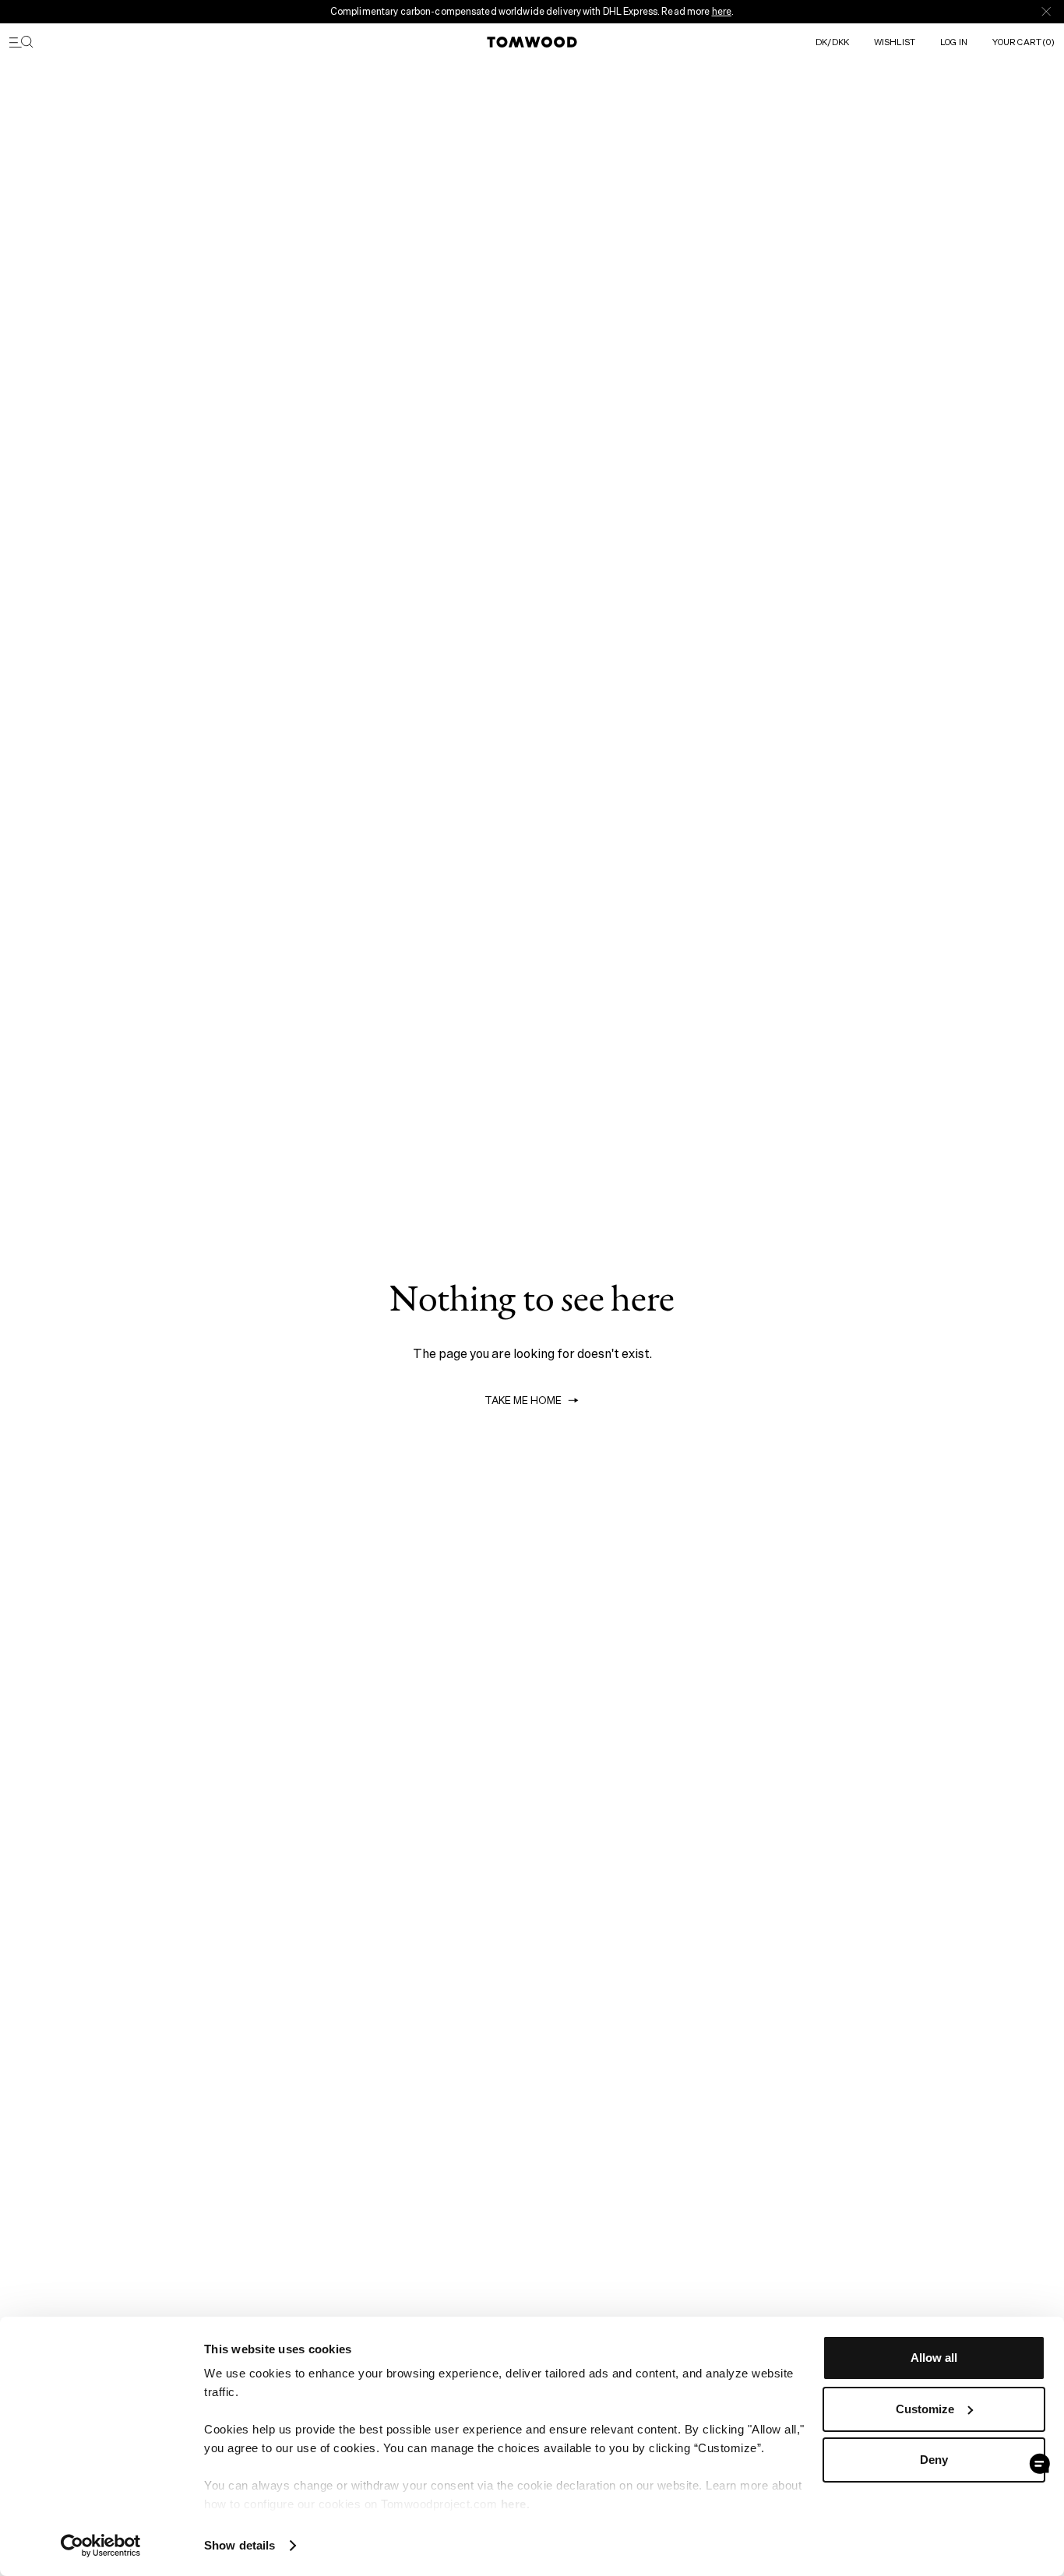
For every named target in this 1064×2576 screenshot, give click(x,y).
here (722, 11)
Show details (240, 2545)
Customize (925, 2409)
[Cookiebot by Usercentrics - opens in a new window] (101, 2546)
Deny (934, 2460)
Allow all (934, 2358)
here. (516, 2504)
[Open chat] (1040, 2464)
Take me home (523, 1401)
